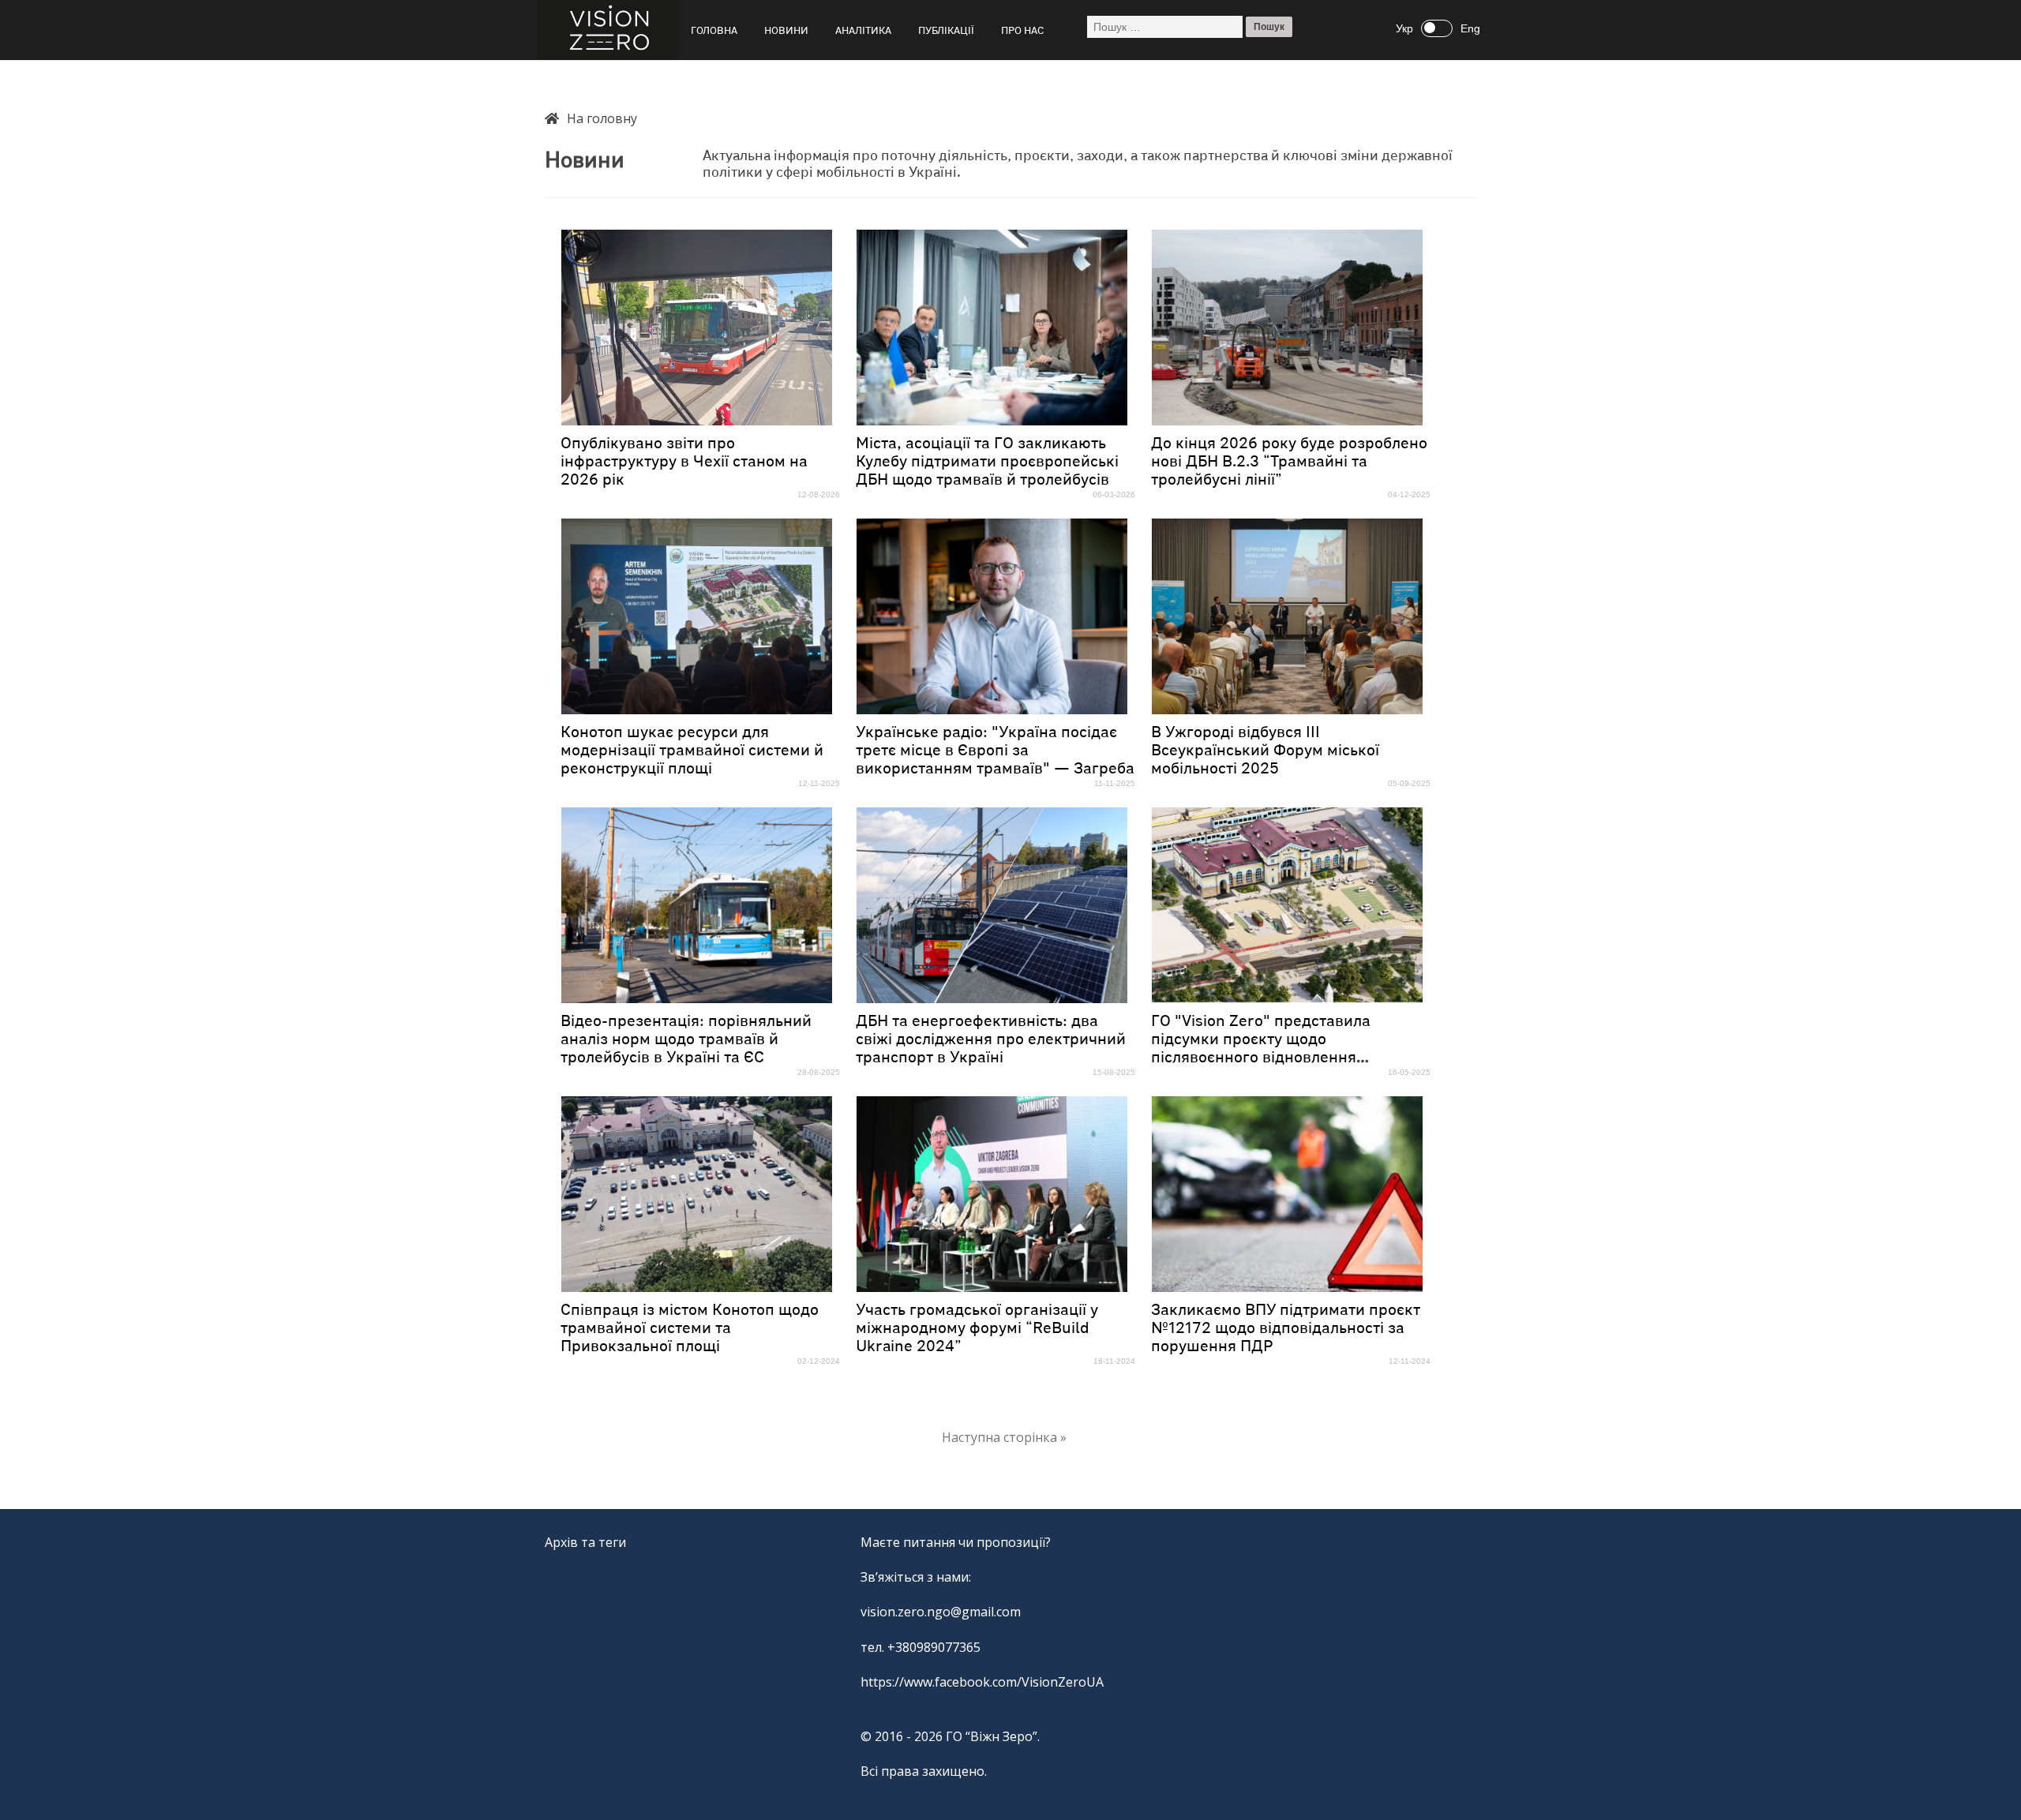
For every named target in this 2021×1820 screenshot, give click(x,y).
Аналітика (863, 31)
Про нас (1022, 31)
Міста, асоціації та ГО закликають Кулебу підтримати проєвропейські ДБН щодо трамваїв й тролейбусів (987, 462)
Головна (714, 31)
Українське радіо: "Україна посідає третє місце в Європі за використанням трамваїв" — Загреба (995, 751)
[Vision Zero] (608, 30)
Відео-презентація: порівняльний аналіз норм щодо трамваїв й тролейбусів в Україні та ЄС (686, 1039)
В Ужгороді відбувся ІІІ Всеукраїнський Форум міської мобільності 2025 (1265, 751)
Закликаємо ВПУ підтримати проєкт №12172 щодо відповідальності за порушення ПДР (1286, 1328)
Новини (786, 31)
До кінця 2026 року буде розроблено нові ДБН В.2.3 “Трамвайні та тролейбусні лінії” (1289, 462)
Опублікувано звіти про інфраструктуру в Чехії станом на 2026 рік (684, 462)
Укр (1404, 28)
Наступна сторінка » (1004, 1437)
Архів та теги (585, 1542)
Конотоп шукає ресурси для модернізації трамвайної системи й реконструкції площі (692, 751)
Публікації (946, 31)
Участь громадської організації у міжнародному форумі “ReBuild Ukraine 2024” (977, 1328)
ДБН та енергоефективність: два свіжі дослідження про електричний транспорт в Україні (991, 1039)
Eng (1470, 28)
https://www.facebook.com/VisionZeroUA (982, 1682)
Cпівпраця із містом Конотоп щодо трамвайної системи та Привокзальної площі (690, 1328)
